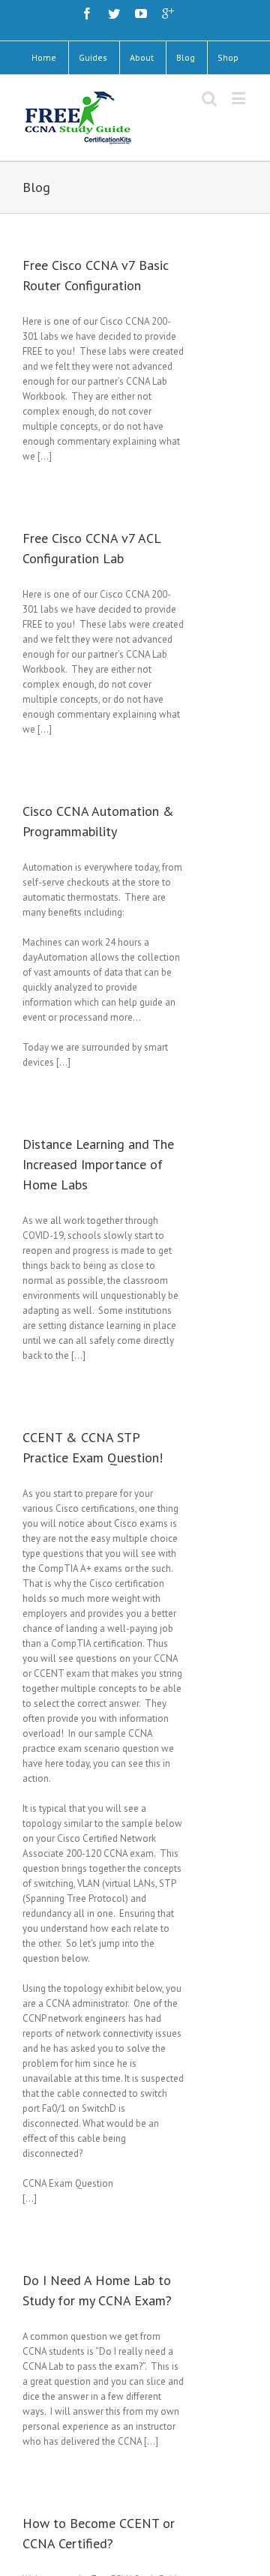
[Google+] (168, 13)
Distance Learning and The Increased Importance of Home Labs (98, 1164)
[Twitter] (114, 13)
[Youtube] (141, 13)
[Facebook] (87, 13)
